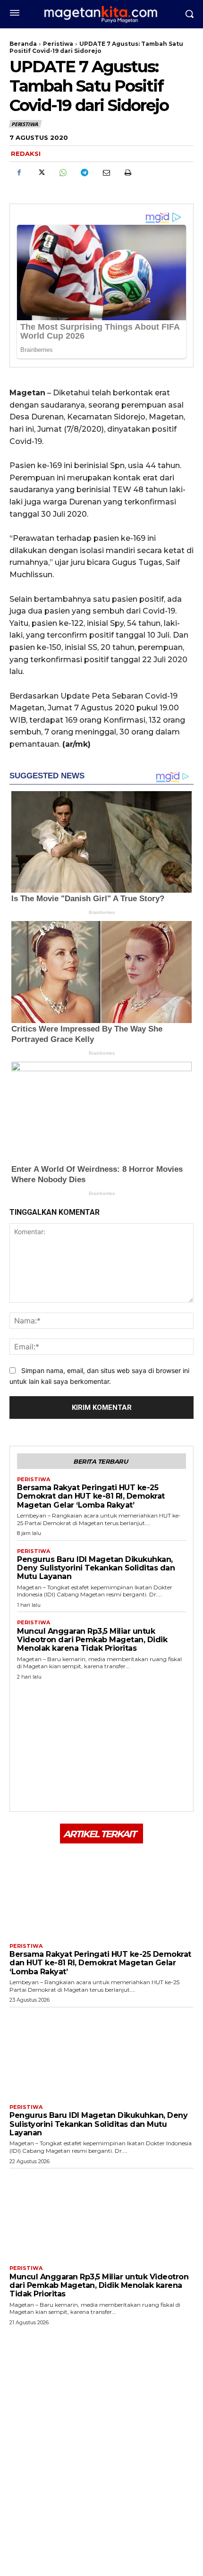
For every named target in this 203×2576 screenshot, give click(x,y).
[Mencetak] (127, 173)
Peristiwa (58, 44)
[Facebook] (19, 173)
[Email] (106, 173)
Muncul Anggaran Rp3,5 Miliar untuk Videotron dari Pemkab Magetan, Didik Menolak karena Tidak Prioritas (92, 1640)
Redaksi (26, 154)
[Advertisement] (101, 1743)
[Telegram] (84, 173)
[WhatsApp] (62, 173)
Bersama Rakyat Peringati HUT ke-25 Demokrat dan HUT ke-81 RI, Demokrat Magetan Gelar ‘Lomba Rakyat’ (91, 1496)
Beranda (23, 44)
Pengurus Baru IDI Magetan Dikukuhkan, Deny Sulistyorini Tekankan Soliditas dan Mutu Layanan (96, 1568)
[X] (41, 173)
